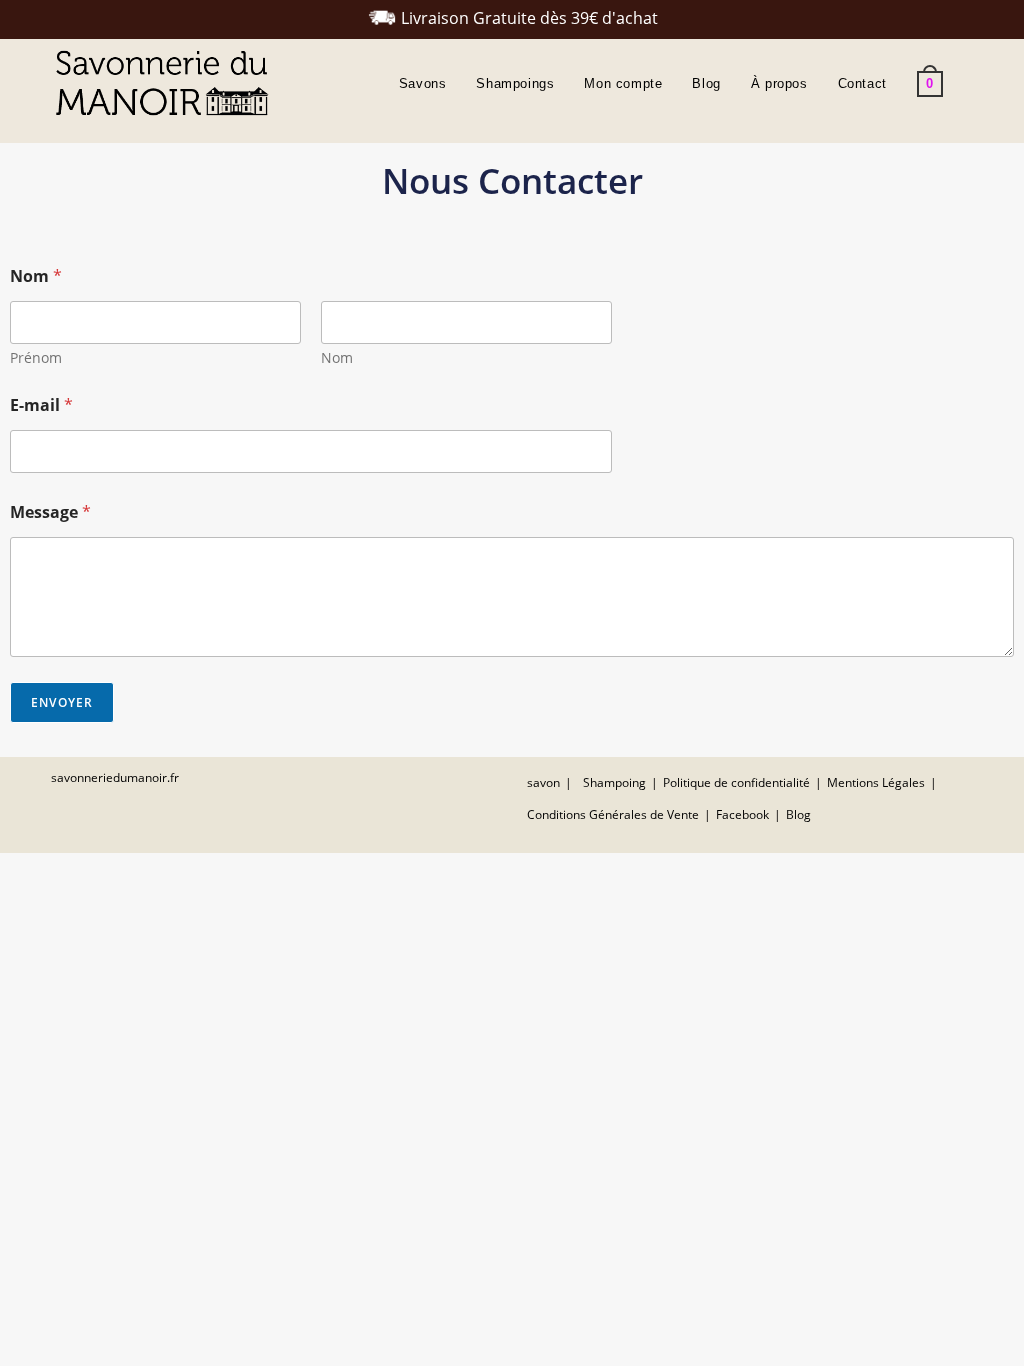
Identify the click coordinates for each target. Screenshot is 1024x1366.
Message (50, 512)
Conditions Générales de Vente (613, 814)
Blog (798, 814)
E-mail (41, 405)
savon (543, 782)
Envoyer (62, 702)
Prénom (36, 357)
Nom (337, 357)
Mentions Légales (876, 782)
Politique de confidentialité (736, 782)
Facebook (742, 814)
